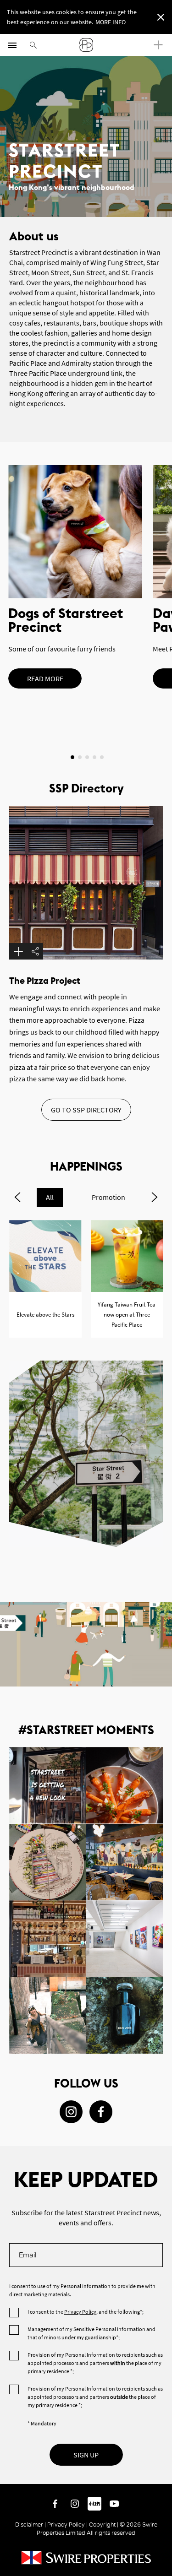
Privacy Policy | (67, 2524)
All (50, 1197)
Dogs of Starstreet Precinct (75, 532)
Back (163, 2475)
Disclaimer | (31, 2524)
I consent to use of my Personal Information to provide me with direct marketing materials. (82, 2290)
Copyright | (104, 2524)
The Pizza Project (45, 981)
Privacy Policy (80, 2312)
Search (33, 45)
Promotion (108, 1197)
